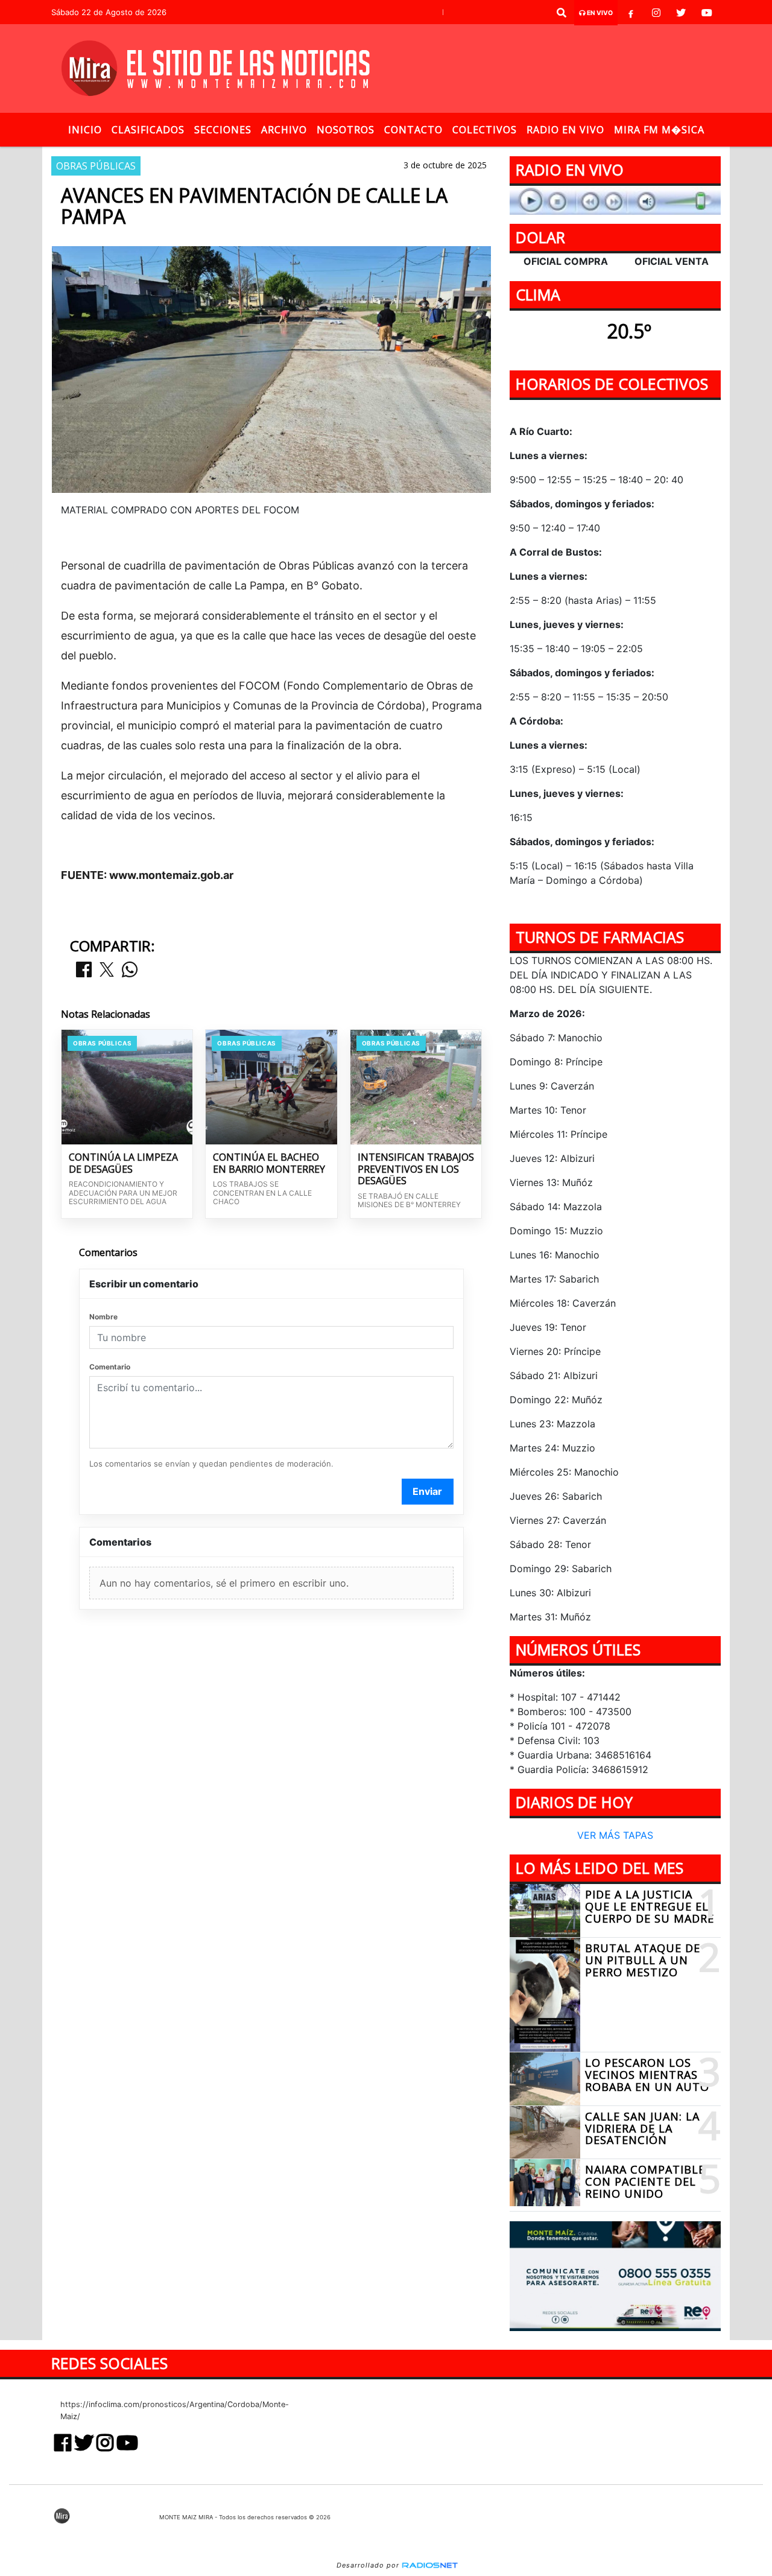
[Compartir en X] (107, 970)
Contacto (413, 130)
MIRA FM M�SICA (659, 130)
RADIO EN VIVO (565, 130)
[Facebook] (631, 13)
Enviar (427, 1491)
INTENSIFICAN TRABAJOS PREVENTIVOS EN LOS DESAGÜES (416, 1169)
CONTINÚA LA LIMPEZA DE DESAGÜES (123, 1163)
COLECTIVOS (485, 130)
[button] (562, 13)
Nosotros (346, 130)
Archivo (284, 130)
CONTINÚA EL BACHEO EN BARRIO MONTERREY (269, 1163)
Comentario (110, 1367)
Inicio (85, 130)
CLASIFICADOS (148, 130)
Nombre (103, 1317)
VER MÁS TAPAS (615, 1836)
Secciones (223, 130)
